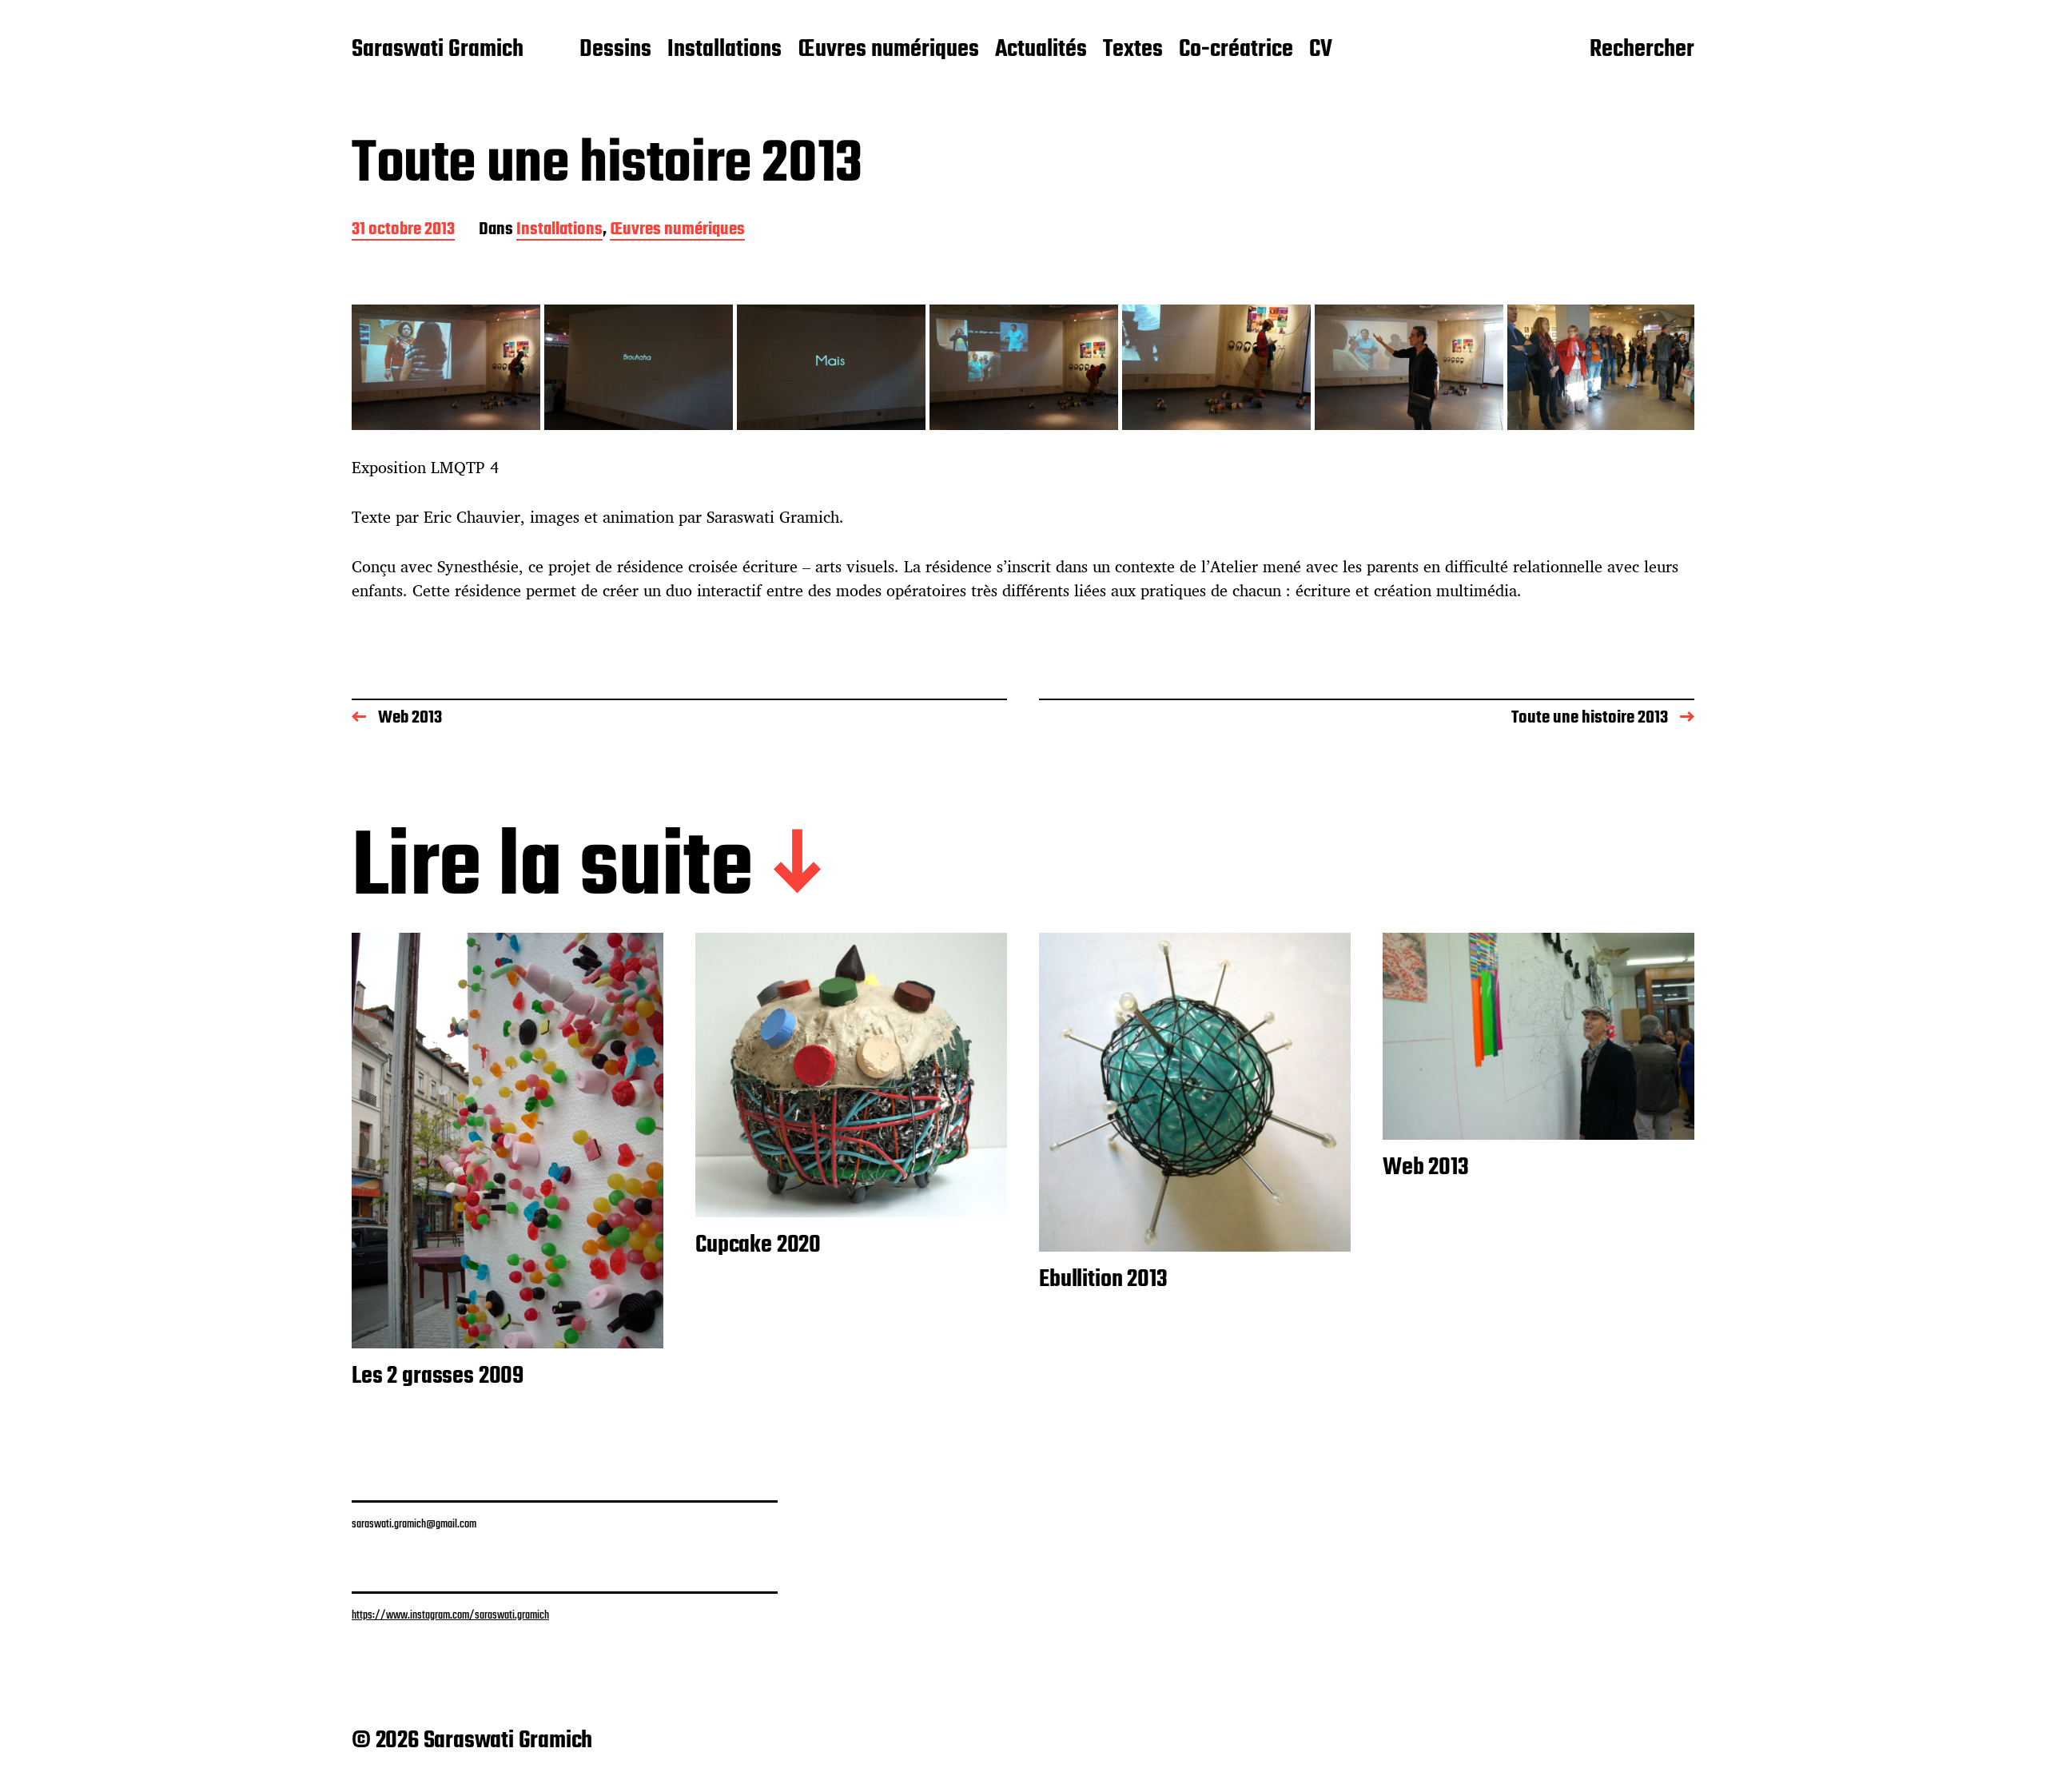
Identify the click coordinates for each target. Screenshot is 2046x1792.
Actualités (1041, 50)
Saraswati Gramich (438, 50)
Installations (724, 50)
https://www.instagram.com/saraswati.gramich (450, 1615)
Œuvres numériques (888, 50)
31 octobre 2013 (403, 231)
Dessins (615, 50)
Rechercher (1642, 50)
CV (1321, 50)
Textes (1133, 50)
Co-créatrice (1236, 50)
